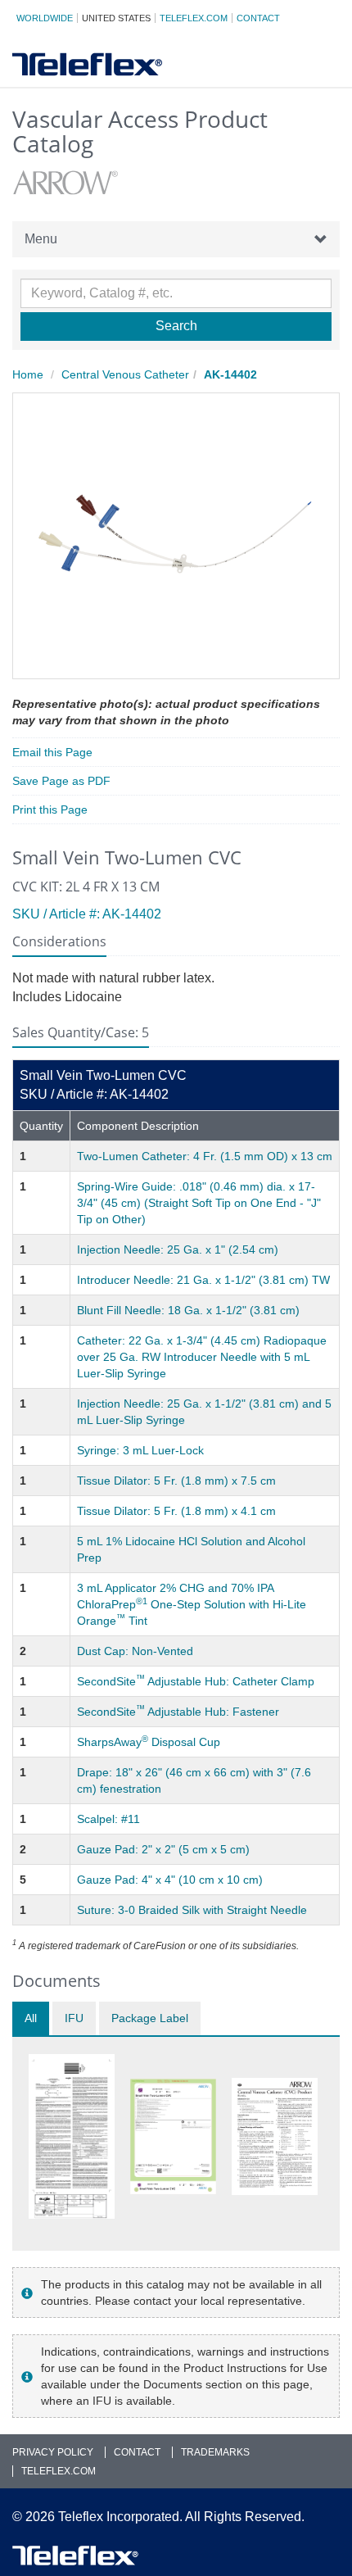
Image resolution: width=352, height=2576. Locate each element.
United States (116, 18)
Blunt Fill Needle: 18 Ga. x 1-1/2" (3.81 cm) (188, 1310)
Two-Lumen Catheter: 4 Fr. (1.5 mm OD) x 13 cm (205, 1156)
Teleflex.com (194, 18)
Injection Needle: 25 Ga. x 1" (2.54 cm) (178, 1249)
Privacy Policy (53, 2452)
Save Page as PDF (61, 781)
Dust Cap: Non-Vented (135, 1651)
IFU (74, 2018)
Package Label (150, 2018)
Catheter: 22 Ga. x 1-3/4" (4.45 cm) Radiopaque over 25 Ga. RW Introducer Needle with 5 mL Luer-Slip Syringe (202, 1357)
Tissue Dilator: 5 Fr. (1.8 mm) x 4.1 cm (176, 1511)
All (31, 2018)
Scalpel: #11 (108, 1819)
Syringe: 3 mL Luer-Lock (140, 1450)
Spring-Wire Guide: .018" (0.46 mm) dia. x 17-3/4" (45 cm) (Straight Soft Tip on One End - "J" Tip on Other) (199, 1203)
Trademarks (215, 2452)
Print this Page (50, 810)
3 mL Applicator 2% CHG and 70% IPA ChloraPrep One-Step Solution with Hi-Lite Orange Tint (192, 1604)
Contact (258, 18)
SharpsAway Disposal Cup (149, 1742)
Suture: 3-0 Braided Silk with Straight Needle (192, 1910)
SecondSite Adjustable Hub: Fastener (178, 1712)
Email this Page (52, 752)
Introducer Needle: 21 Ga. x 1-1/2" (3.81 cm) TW (203, 1280)
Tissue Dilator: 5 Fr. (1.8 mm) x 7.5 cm (176, 1481)
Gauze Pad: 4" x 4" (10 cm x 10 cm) (170, 1880)
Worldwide (45, 18)
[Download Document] (72, 2136)
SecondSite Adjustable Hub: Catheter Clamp (196, 1681)
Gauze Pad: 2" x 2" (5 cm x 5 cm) (163, 1849)
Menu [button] (41, 239)
